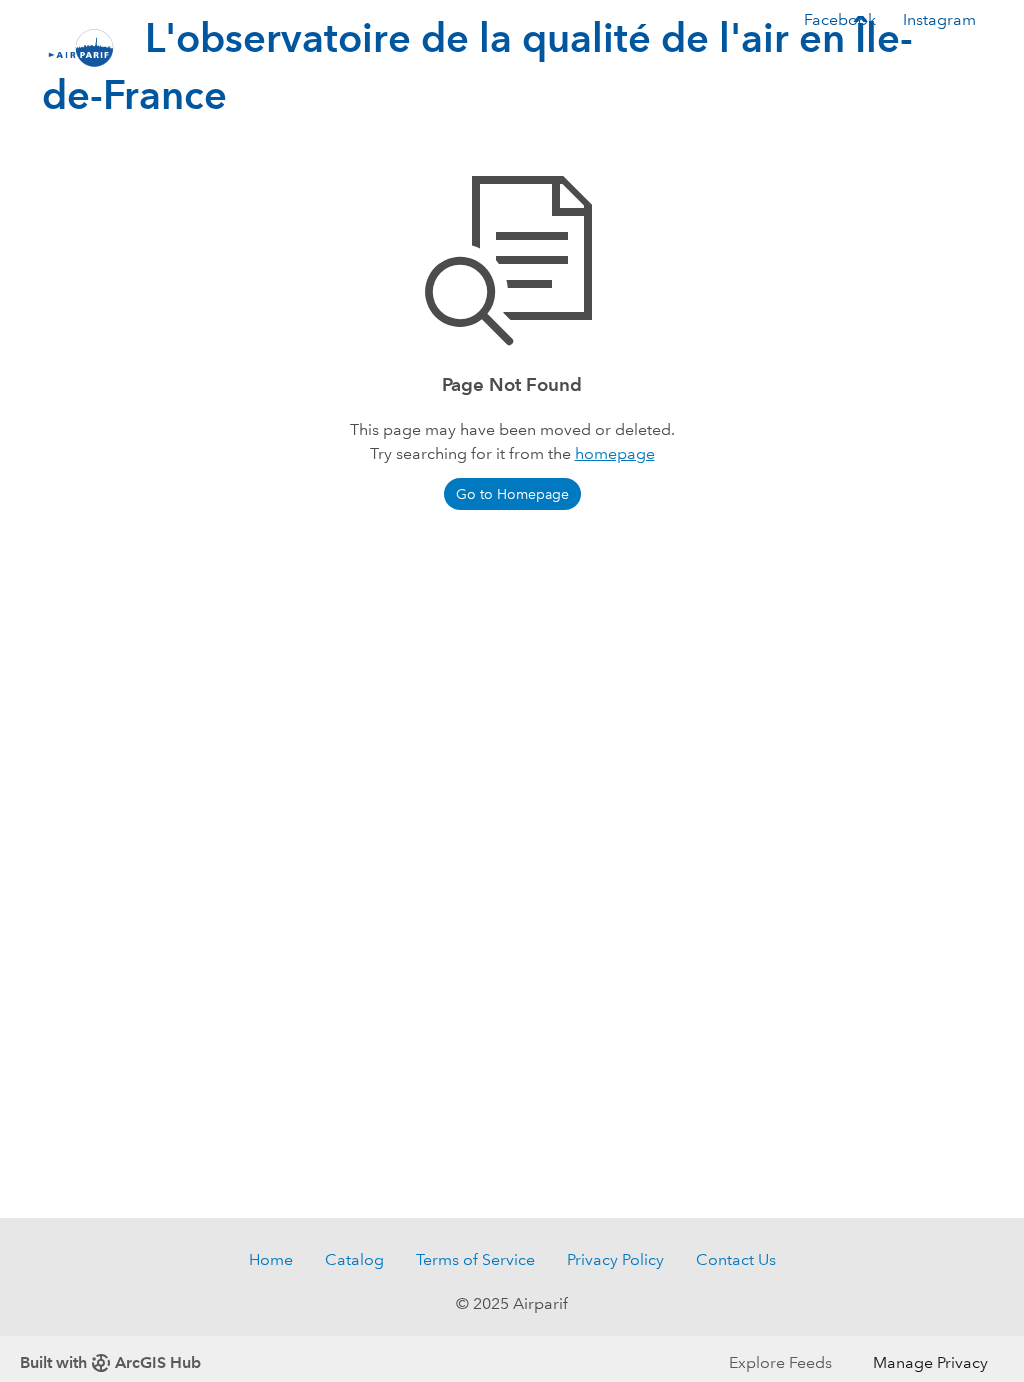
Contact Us (736, 1259)
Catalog (354, 1259)
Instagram (939, 19)
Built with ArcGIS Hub (110, 1362)
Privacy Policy (615, 1259)
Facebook (840, 19)
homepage (615, 453)
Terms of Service (475, 1259)
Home (271, 1259)
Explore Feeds (780, 1362)
